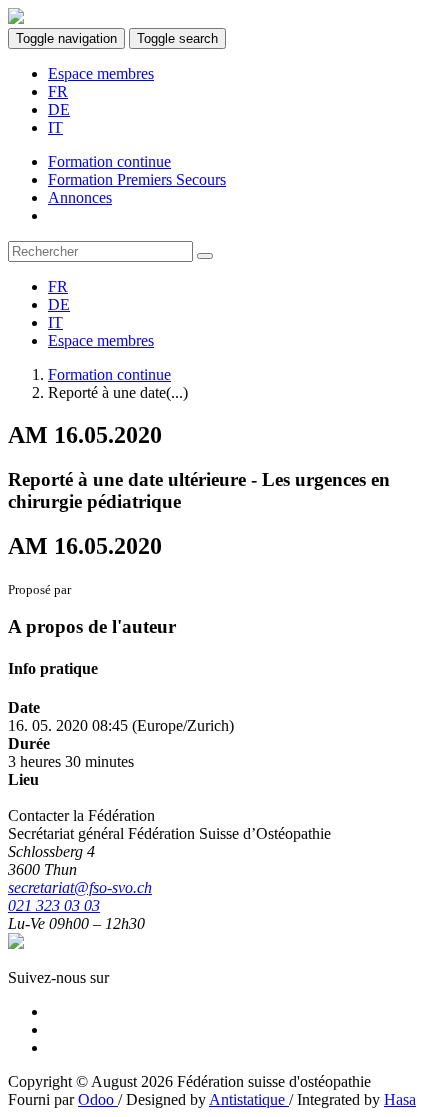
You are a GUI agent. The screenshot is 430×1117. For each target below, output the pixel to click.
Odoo (98, 1099)
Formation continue (109, 374)
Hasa (400, 1099)
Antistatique (249, 1099)
